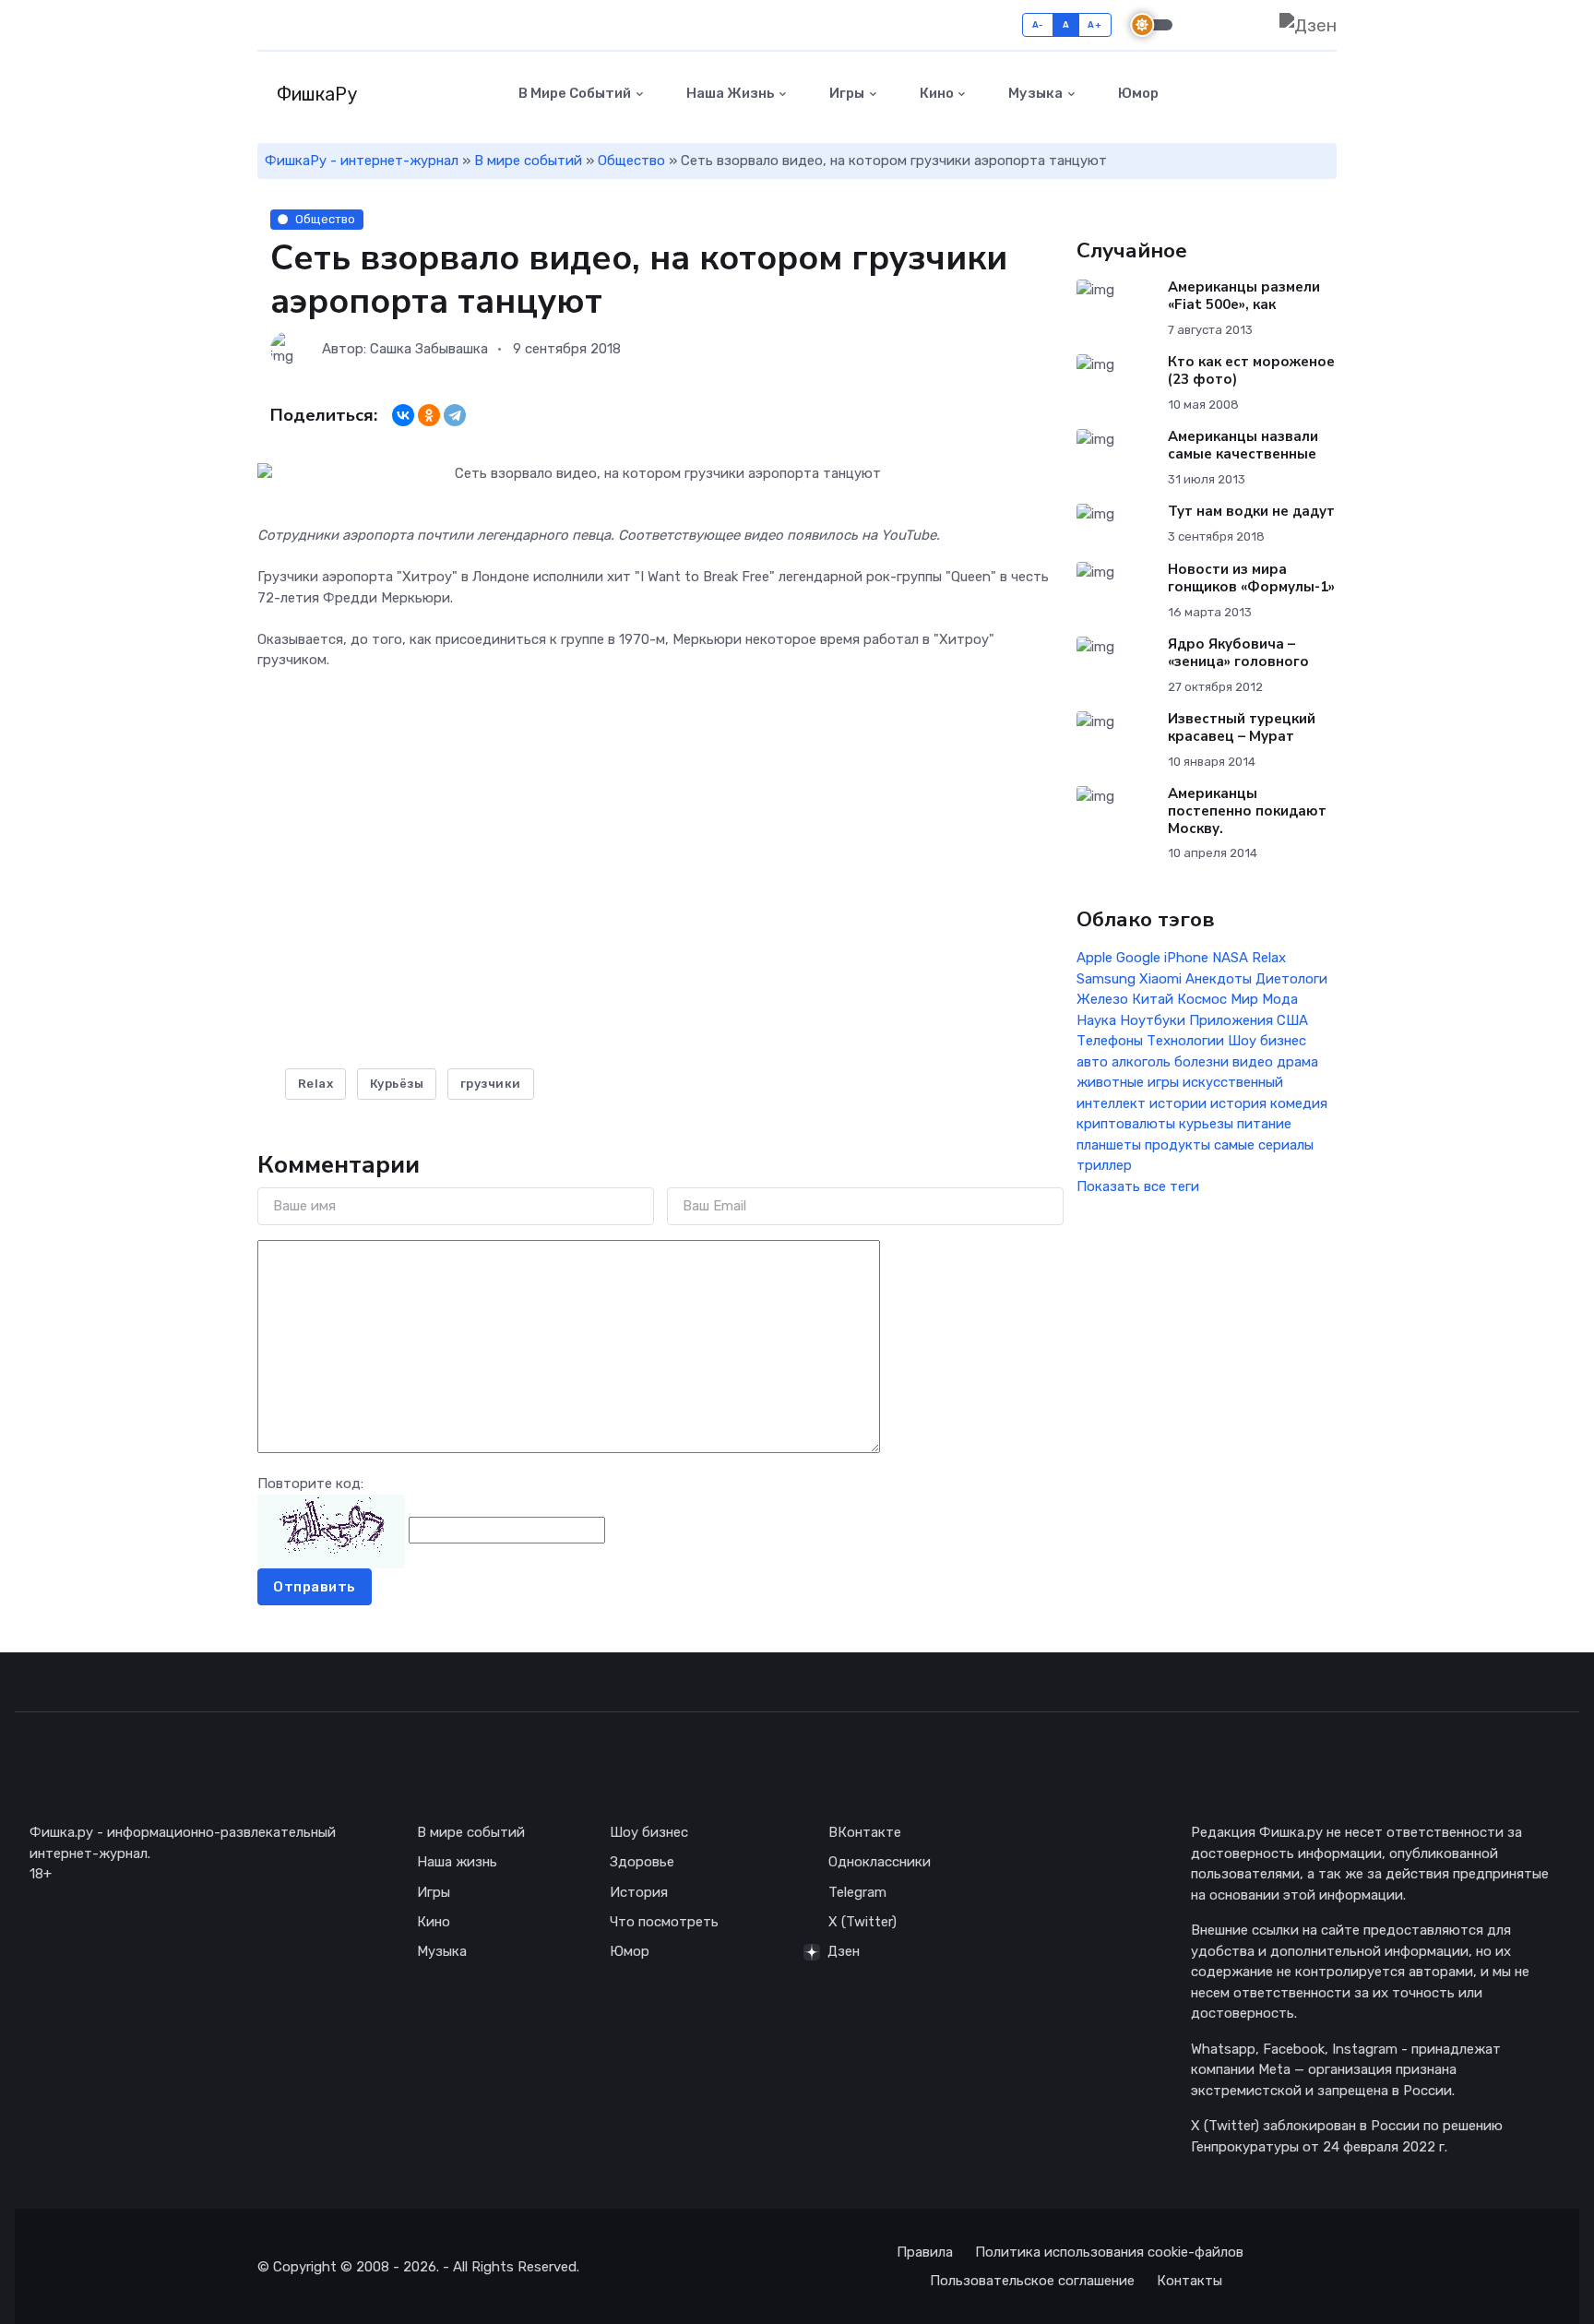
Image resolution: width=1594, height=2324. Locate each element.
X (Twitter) (862, 1922)
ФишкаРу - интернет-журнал (362, 161)
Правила (925, 2252)
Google (1138, 958)
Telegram (857, 1892)
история (1238, 1103)
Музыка (1034, 93)
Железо (1102, 999)
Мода (1280, 999)
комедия (1299, 1103)
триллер (1104, 1165)
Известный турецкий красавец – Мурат (1242, 727)
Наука (1096, 1020)
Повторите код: (310, 1484)
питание (1264, 1124)
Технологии (1185, 1041)
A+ (1094, 24)
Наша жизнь (729, 93)
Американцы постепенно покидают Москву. (1247, 811)
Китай (1153, 999)
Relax (316, 1084)
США (1292, 1020)
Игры (845, 93)
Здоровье (642, 1862)
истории (1178, 1103)
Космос (1202, 999)
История (639, 1892)
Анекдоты (1219, 979)
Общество (631, 161)
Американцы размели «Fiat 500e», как (1244, 296)
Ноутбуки (1153, 1020)
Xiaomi (1160, 979)
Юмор (1137, 93)
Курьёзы (397, 1084)
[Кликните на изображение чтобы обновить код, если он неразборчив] (331, 1530)
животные (1110, 1082)
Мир (1244, 999)
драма (1297, 1062)
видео (1253, 1062)
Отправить (315, 1587)
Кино (935, 93)
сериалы (1286, 1145)
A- (1038, 24)
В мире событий (573, 93)
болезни (1201, 1062)
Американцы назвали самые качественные (1243, 445)
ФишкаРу (315, 94)
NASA (1230, 958)
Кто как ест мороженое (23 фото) (1251, 370)
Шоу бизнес (1267, 1041)
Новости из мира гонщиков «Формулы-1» (1251, 578)
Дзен (844, 1951)
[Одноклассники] (429, 415)
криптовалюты (1126, 1124)
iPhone (1186, 958)
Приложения (1231, 1020)
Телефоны (1110, 1041)
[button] (1326, 94)
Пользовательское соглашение (1032, 2281)
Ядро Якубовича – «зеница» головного (1238, 653)
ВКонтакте (865, 1832)
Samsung (1106, 979)
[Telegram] (455, 415)
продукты (1178, 1145)
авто (1092, 1062)
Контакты (1190, 2281)
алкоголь (1141, 1062)
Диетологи (1291, 979)
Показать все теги (1138, 1186)
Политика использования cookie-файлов (1109, 2252)
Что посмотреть (664, 1922)
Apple (1094, 958)
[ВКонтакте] (403, 415)
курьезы (1206, 1124)
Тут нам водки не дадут (1251, 511)
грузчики (491, 1084)
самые (1234, 1145)
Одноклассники (880, 1862)
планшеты (1109, 1145)
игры (1163, 1082)
